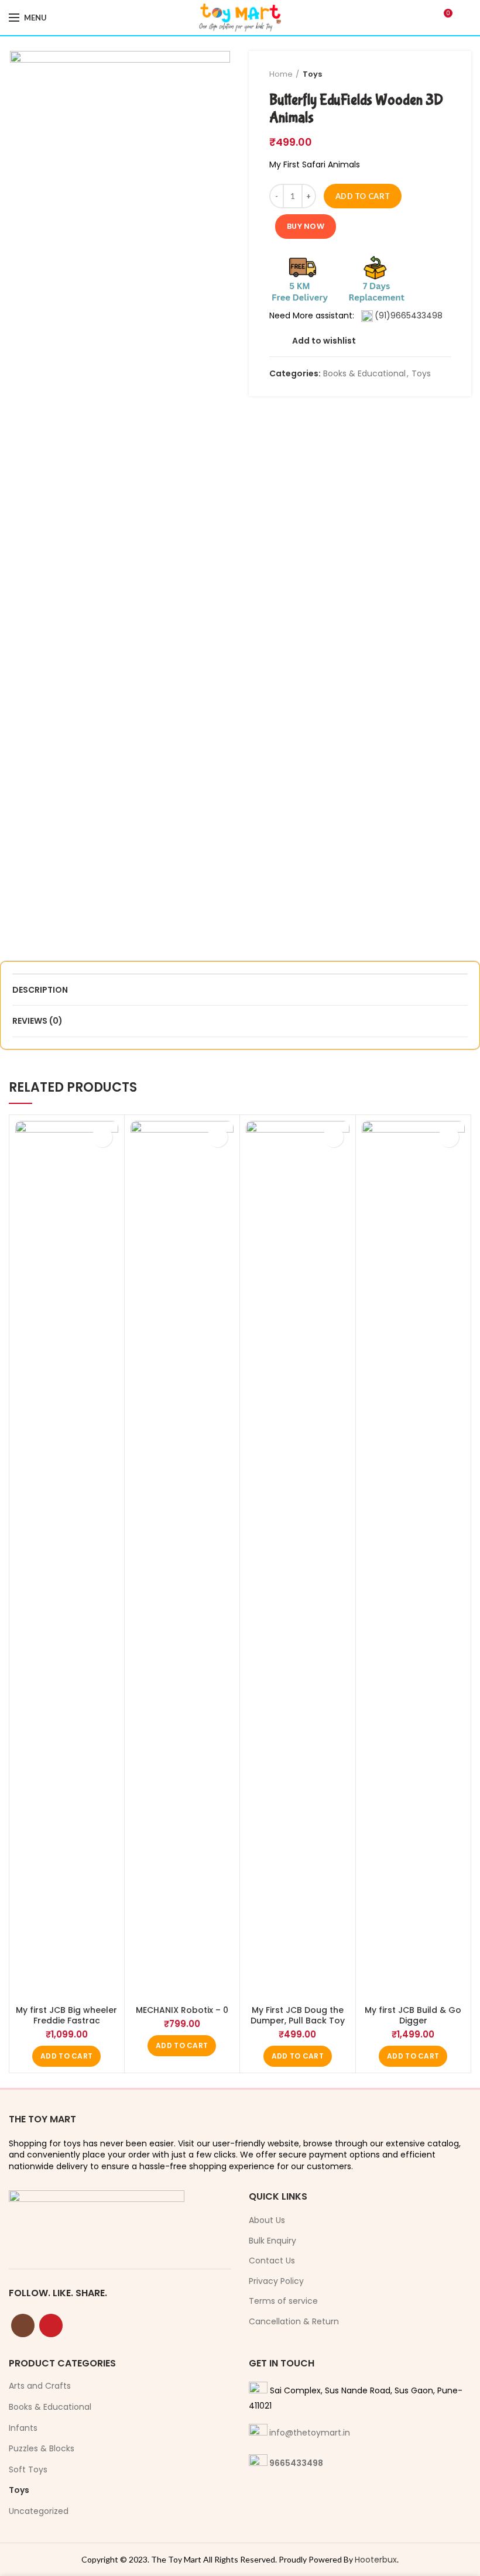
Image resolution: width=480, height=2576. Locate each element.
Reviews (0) (37, 1021)
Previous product (421, 74)
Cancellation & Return (294, 2322)
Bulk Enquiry (272, 2241)
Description (40, 990)
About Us (267, 2220)
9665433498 (296, 2463)
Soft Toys (28, 2469)
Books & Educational (364, 374)
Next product (445, 74)
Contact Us (272, 2261)
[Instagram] (23, 2325)
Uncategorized (39, 2511)
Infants (23, 2428)
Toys (312, 74)
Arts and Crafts (40, 2386)
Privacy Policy (276, 2281)
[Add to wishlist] (102, 1137)
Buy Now (306, 226)
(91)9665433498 (409, 315)
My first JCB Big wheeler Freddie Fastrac (66, 2015)
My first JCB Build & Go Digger (413, 2015)
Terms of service (283, 2301)
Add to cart (363, 196)
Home (281, 74)
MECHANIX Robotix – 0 (182, 2010)
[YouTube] (51, 2325)
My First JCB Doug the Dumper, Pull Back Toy (298, 2015)
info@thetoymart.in (310, 2433)
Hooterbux (376, 2560)
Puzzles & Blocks (42, 2448)
